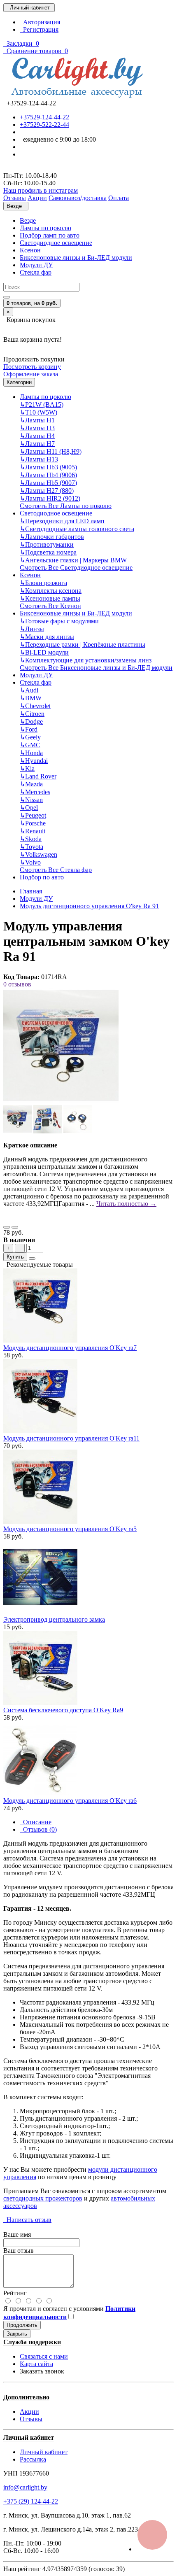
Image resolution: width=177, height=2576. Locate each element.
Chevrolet (35, 706)
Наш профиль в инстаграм (41, 190)
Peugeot (33, 815)
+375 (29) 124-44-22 (31, 2501)
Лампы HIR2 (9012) (50, 498)
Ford (29, 729)
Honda (31, 753)
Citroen (32, 714)
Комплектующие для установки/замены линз (86, 660)
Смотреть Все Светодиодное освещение (76, 568)
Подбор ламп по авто (50, 235)
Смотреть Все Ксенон (50, 606)
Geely (30, 737)
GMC (30, 745)
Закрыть (17, 2334)
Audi (29, 690)
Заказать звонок (42, 2371)
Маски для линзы (47, 637)
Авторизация (40, 22)
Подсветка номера (48, 552)
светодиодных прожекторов (43, 2198)
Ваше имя (17, 2234)
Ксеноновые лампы (50, 598)
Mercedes (35, 792)
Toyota (31, 847)
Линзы (32, 629)
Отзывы (31, 2419)
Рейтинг (15, 2293)
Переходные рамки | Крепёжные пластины (83, 645)
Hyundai (34, 761)
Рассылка (33, 2459)
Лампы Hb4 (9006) (48, 475)
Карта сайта (36, 2364)
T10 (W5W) (38, 412)
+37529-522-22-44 (44, 125)
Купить (15, 1257)
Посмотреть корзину (32, 367)
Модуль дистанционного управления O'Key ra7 (70, 1348)
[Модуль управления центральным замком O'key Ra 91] (61, 1101)
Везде (28, 220)
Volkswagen (38, 854)
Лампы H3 (37, 428)
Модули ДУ (36, 265)
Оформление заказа (31, 374)
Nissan (31, 800)
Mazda (31, 784)
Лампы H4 (37, 436)
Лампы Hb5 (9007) (48, 483)
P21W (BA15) (42, 404)
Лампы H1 (37, 420)
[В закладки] (7, 1227)
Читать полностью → (126, 1204)
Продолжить (22, 2325)
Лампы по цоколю (45, 228)
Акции (29, 2412)
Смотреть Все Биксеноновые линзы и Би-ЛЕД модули (96, 668)
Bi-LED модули (44, 652)
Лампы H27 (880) (47, 491)
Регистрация (39, 29)
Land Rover (38, 776)
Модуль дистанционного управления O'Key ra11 (71, 1438)
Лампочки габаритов (52, 537)
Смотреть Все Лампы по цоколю (66, 506)
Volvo (30, 862)
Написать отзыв (27, 2220)
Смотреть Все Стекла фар (56, 870)
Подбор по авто (42, 877)
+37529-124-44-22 (44, 117)
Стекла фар (36, 272)
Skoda (31, 839)
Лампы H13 (39, 459)
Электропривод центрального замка (54, 1619)
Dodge (31, 722)
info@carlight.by (25, 2487)
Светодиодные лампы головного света (77, 529)
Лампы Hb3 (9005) (48, 467)
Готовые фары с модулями (59, 621)
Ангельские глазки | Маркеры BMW (73, 560)
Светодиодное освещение (56, 243)
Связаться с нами (44, 2356)
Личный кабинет (44, 2452)
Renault (33, 831)
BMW (31, 698)
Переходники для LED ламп (62, 521)
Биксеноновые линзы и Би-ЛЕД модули (76, 258)
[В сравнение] (15, 1227)
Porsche (33, 823)
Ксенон (30, 250)
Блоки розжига (43, 583)
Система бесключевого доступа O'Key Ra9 (63, 1710)
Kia (27, 768)
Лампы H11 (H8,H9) (51, 451)
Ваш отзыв (19, 2251)
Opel (29, 808)
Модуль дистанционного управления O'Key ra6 (70, 1801)
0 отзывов (17, 984)
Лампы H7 (37, 444)
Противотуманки (47, 544)
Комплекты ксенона (51, 591)
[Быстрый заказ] (32, 1259)
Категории (19, 382)
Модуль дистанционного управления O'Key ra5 (70, 1529)
